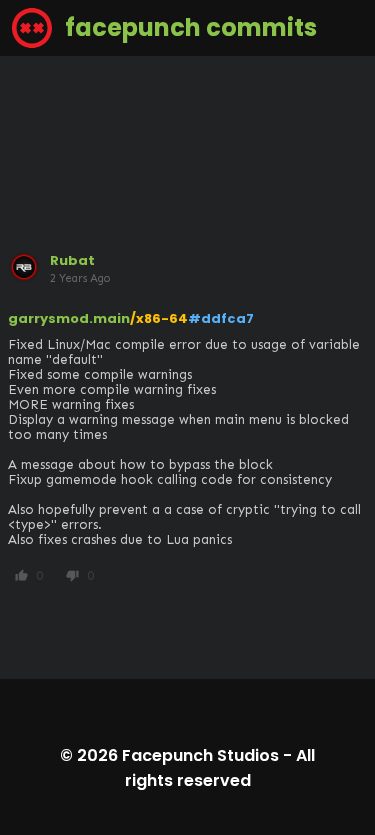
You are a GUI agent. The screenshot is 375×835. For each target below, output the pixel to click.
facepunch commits (188, 27)
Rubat (72, 260)
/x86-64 (159, 318)
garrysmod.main (69, 318)
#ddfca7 (221, 318)
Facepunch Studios (200, 755)
